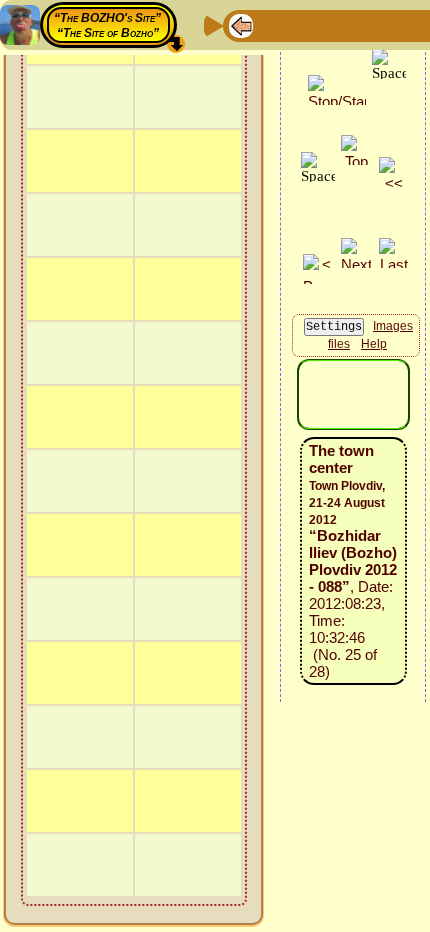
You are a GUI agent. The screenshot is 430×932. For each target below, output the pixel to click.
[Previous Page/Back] (241, 24)
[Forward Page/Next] (273, 24)
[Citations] (337, 24)
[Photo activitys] (401, 24)
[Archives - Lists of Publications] (305, 24)
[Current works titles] (369, 24)
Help (374, 344)
